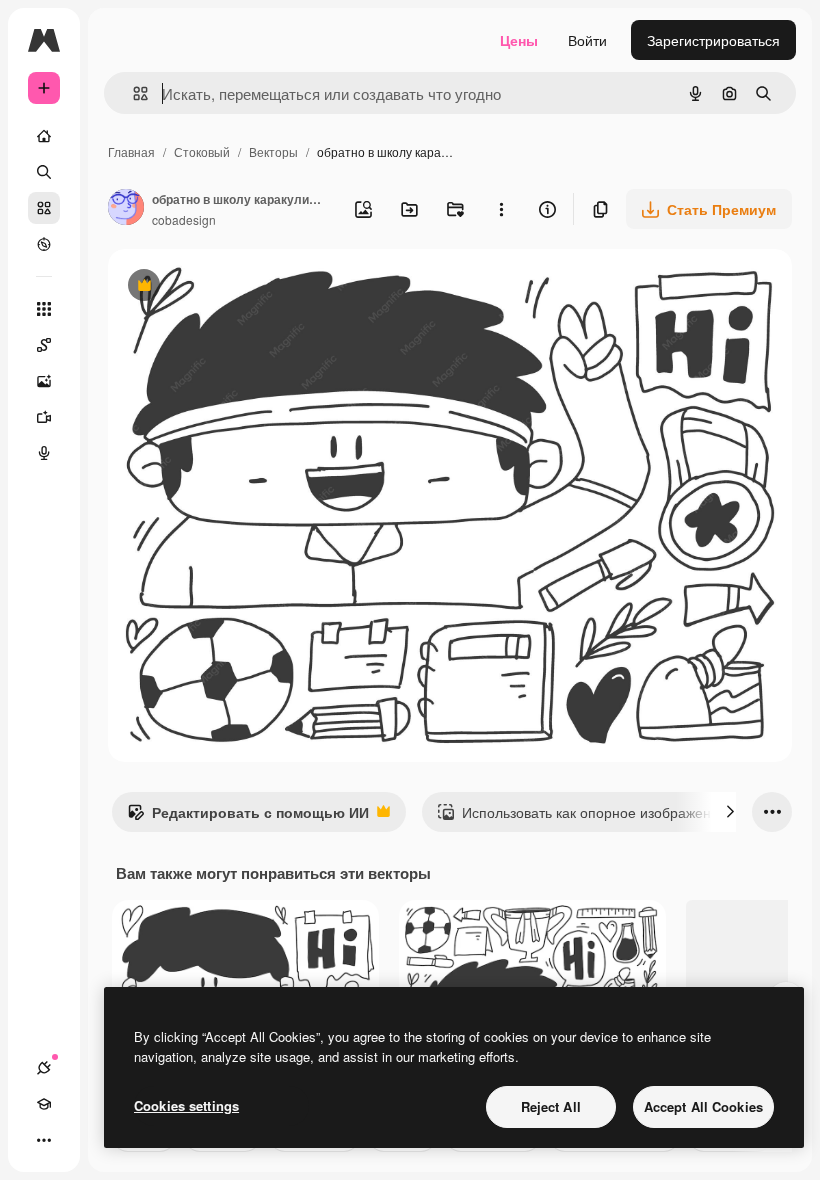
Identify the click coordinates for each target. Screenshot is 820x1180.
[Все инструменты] (44, 309)
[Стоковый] (44, 208)
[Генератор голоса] (44, 453)
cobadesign (184, 219)
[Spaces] (44, 345)
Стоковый (202, 151)
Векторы (273, 151)
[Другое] (44, 1140)
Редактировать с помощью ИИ (248, 817)
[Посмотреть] (44, 244)
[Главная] (44, 136)
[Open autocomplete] (132, 93)
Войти (587, 40)
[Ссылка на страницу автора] (126, 209)
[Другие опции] (501, 209)
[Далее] (730, 812)
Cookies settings (186, 1105)
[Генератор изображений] (44, 381)
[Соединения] (44, 1068)
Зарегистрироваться (713, 40)
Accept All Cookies (703, 1106)
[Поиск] (44, 172)
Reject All (551, 1106)
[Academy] (44, 1104)
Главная (131, 151)
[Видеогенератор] (44, 417)
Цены (519, 40)
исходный (242, 287)
